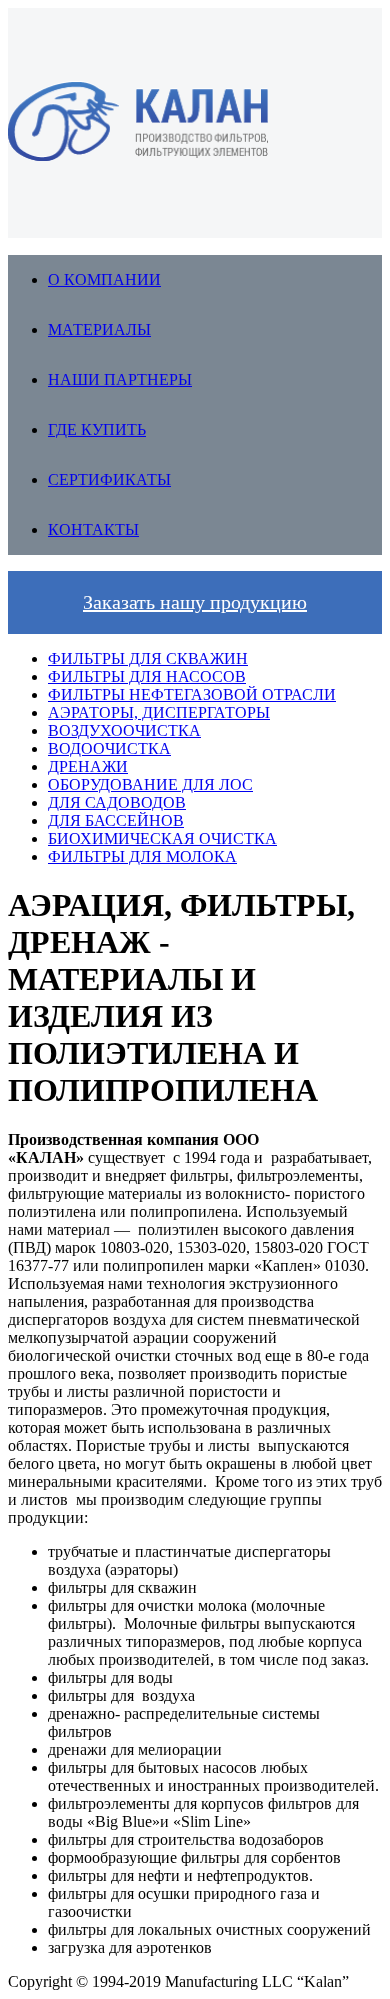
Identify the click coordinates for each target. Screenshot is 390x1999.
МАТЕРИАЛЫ (99, 329)
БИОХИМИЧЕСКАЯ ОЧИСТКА (162, 838)
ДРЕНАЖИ (88, 766)
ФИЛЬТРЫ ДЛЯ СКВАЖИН (148, 658)
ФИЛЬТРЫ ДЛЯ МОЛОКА (142, 856)
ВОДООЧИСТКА (109, 748)
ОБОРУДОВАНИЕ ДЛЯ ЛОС (150, 784)
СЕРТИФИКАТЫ (109, 479)
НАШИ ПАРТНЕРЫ (120, 379)
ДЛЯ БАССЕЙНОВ (116, 820)
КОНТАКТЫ (93, 529)
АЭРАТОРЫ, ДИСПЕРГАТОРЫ (159, 712)
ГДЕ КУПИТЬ (97, 429)
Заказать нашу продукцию (195, 602)
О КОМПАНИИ (104, 279)
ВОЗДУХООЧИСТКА (124, 730)
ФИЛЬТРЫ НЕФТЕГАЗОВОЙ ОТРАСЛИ (192, 694)
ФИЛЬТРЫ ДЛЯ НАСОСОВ (147, 676)
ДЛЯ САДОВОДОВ (117, 802)
